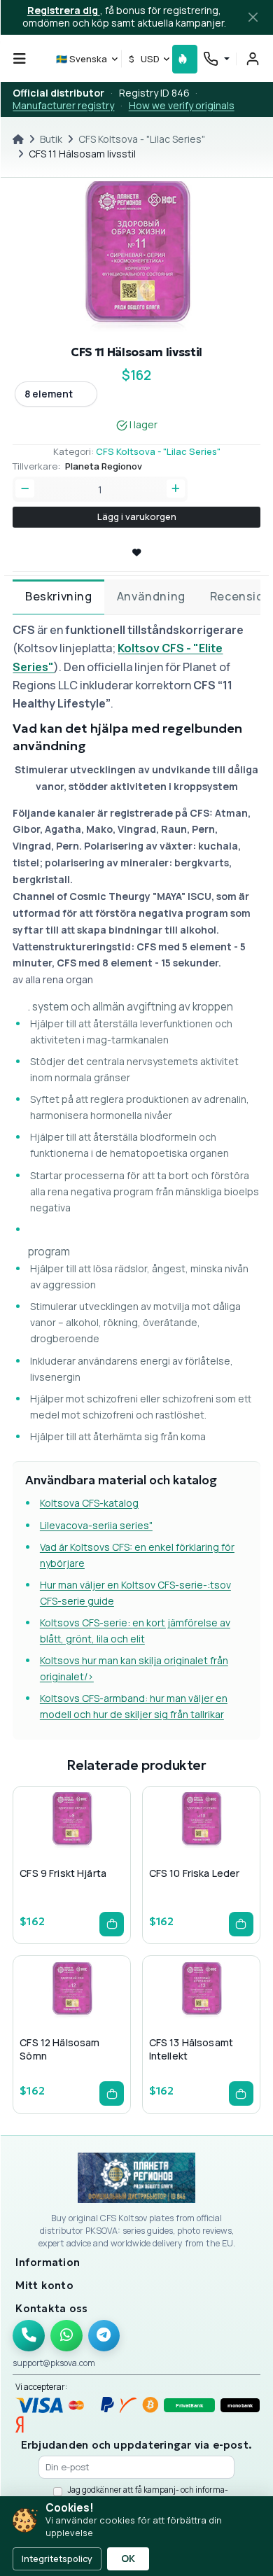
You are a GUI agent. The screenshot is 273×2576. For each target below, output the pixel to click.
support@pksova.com (54, 2363)
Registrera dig (64, 10)
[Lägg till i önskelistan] (71, 1850)
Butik (51, 139)
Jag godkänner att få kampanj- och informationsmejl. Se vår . (148, 2495)
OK (128, 2559)
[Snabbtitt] (49, 1850)
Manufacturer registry (63, 105)
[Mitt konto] (253, 59)
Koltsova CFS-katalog (89, 1503)
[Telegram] (104, 2336)
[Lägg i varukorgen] (112, 1924)
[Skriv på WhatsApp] (66, 2336)
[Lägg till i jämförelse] (94, 1850)
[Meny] (20, 59)
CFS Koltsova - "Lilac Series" (142, 139)
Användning (151, 596)
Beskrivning (59, 596)
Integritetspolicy (57, 2559)
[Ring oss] (29, 2336)
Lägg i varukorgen (137, 516)
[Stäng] (253, 17)
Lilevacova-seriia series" (96, 1525)
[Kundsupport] (216, 58)
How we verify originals (182, 105)
